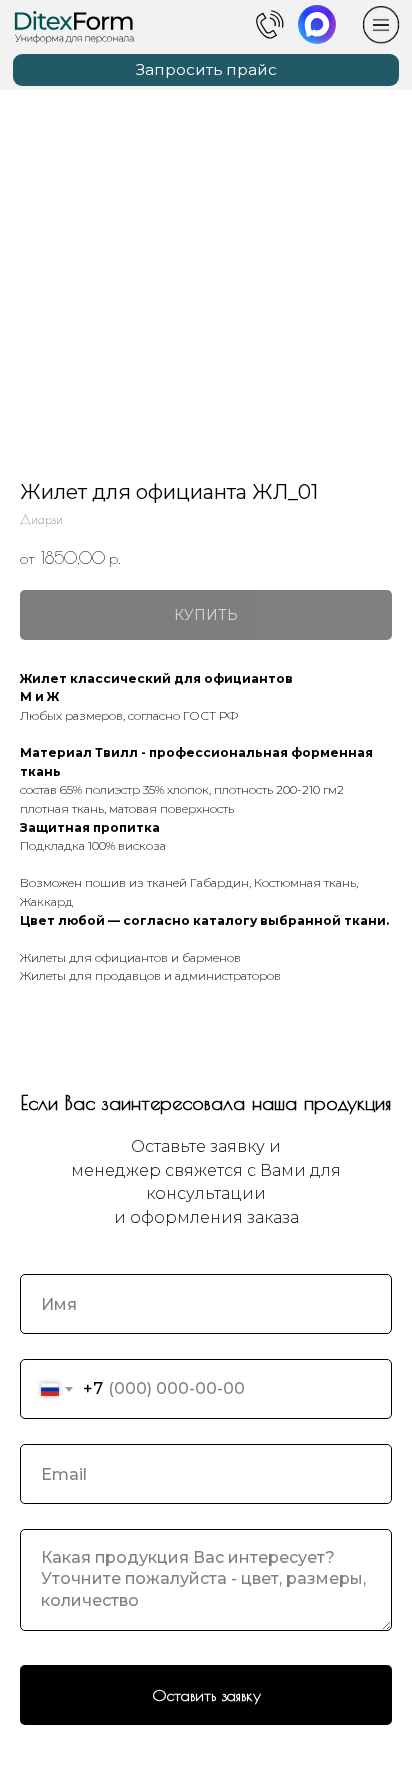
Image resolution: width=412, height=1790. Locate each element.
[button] (206, 70)
